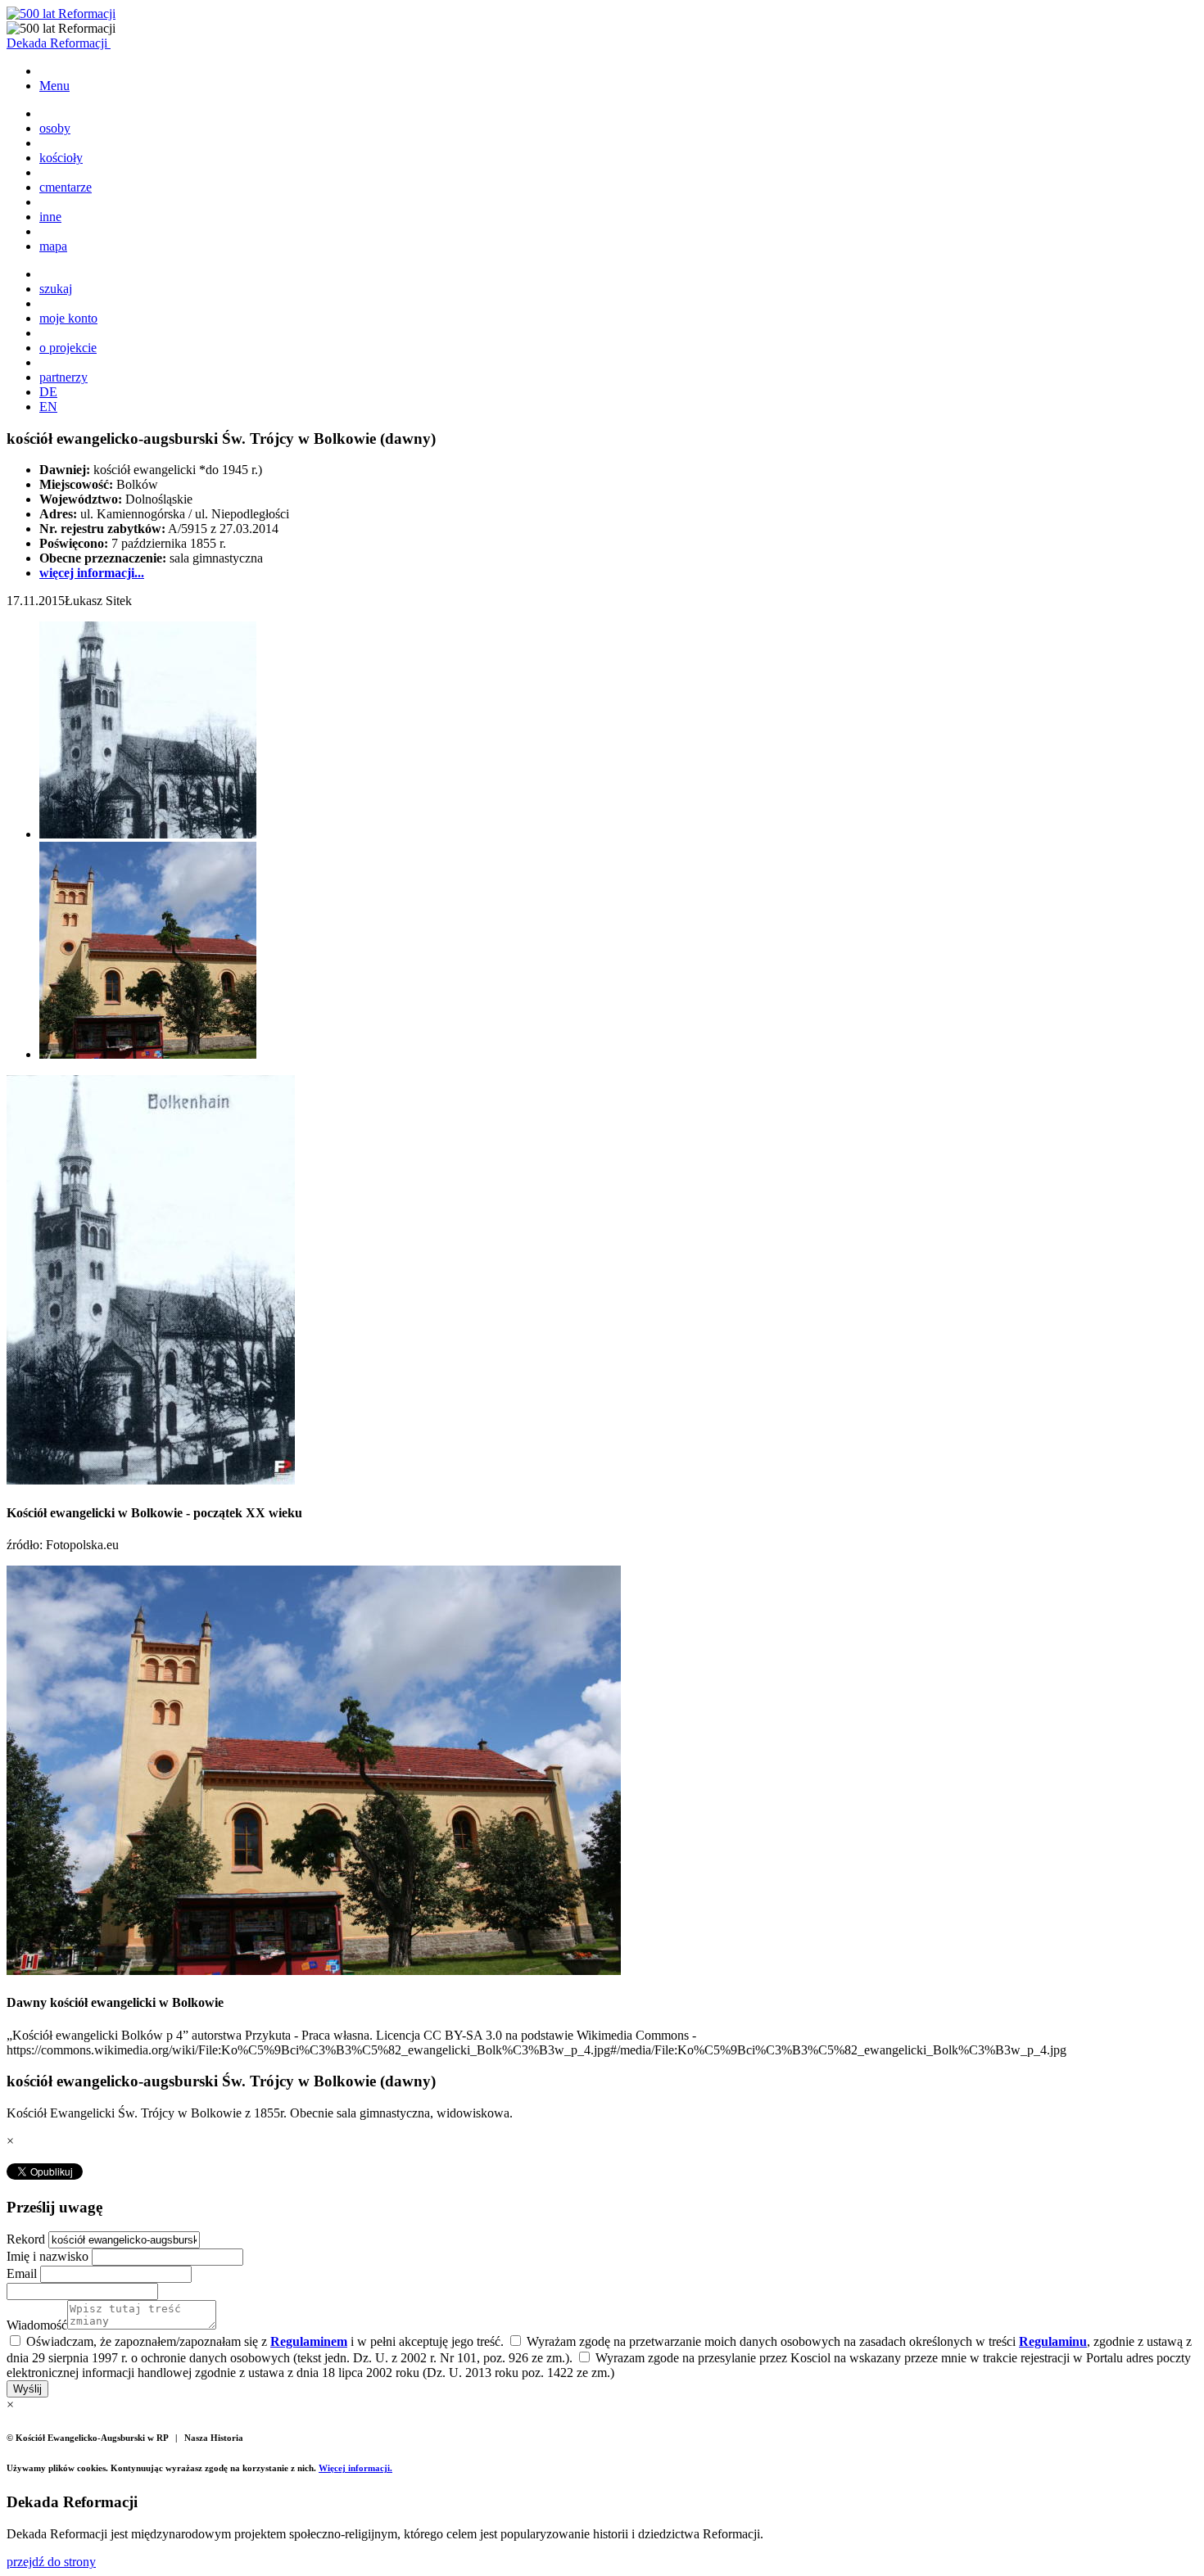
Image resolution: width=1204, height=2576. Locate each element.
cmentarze (66, 187)
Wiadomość (37, 2325)
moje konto (68, 318)
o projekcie (68, 348)
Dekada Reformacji (59, 43)
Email (23, 2273)
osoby (55, 128)
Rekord (27, 2239)
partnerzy (63, 377)
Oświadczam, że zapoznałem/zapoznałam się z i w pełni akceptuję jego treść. (263, 2341)
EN (48, 407)
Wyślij (27, 2389)
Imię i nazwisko (49, 2256)
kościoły (61, 158)
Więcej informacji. (355, 2468)
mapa (53, 246)
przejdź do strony (51, 2562)
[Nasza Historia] (61, 14)
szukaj (56, 289)
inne (50, 217)
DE (48, 392)
